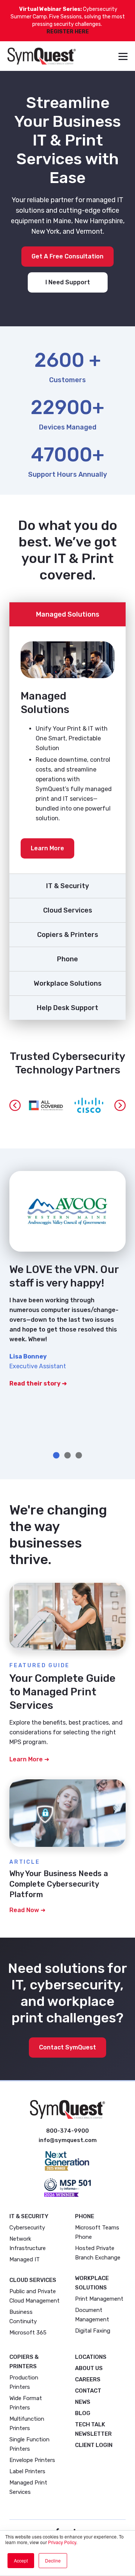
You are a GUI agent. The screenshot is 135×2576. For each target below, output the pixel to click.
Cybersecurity (27, 2228)
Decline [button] (53, 2560)
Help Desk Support (67, 1008)
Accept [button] (21, 2560)
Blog (83, 2413)
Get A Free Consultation (67, 256)
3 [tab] (79, 1456)
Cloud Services (68, 910)
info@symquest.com (68, 2140)
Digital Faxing (93, 2331)
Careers (88, 2379)
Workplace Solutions (68, 983)
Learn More (47, 848)
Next (120, 1105)
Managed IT (25, 2259)
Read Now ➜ (27, 1910)
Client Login (94, 2445)
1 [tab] (56, 1456)
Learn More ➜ (29, 1759)
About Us (89, 2368)
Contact (88, 2391)
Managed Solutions (68, 614)
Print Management (99, 2299)
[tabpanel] (67, 1287)
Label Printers (27, 2471)
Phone (67, 959)
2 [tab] (67, 1456)
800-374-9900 (67, 2131)
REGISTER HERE (68, 32)
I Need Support (68, 282)
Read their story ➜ (38, 1383)
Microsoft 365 (28, 2333)
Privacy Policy (62, 2542)
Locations (91, 2357)
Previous (15, 1105)
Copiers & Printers (68, 935)
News (83, 2402)
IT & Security (67, 886)
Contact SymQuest (67, 2047)
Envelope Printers (32, 2460)
